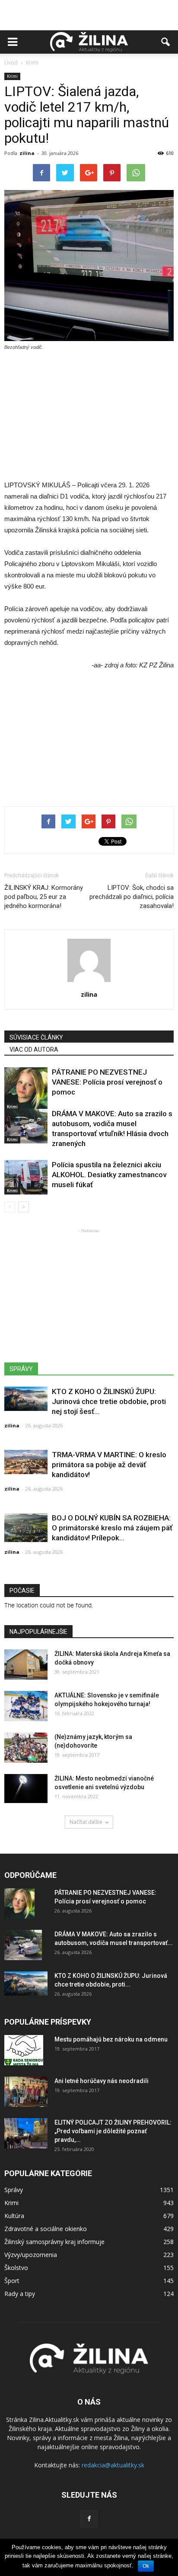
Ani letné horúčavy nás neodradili (102, 2081)
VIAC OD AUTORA (34, 1050)
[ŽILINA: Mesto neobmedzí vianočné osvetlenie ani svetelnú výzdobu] (26, 1789)
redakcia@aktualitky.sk (113, 2465)
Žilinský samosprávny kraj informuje (54, 2242)
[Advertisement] (89, 15)
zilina (27, 153)
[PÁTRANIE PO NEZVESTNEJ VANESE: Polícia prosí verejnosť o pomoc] (26, 1089)
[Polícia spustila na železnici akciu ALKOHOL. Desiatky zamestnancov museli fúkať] (26, 1177)
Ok (146, 2566)
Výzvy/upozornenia (31, 2255)
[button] (166, 42)
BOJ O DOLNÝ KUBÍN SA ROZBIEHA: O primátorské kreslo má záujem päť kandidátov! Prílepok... (112, 1528)
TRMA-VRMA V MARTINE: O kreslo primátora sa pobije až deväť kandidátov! (109, 1465)
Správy (14, 2190)
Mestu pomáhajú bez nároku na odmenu (111, 2039)
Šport (12, 2281)
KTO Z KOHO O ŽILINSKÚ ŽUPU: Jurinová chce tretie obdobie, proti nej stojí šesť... (109, 1401)
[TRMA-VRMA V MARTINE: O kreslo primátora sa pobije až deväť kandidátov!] (26, 1462)
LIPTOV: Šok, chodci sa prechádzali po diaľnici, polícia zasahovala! (132, 897)
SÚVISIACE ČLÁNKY (36, 1037)
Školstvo (16, 2268)
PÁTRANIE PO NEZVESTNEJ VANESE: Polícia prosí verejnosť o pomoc (107, 1082)
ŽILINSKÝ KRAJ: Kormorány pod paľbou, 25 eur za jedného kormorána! (44, 897)
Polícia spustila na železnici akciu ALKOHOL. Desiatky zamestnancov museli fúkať (109, 1175)
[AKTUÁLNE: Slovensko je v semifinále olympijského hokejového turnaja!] (26, 1706)
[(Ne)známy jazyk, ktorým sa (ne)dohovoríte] (26, 1748)
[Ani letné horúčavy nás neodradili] (26, 2092)
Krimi (12, 76)
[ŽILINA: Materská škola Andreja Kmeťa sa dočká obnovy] (26, 1665)
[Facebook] (89, 2519)
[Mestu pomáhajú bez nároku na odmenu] (24, 2050)
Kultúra (14, 2216)
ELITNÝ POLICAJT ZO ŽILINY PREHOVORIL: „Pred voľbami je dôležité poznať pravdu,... (113, 2131)
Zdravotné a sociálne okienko (46, 2229)
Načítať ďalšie (86, 1822)
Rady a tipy (20, 2294)
